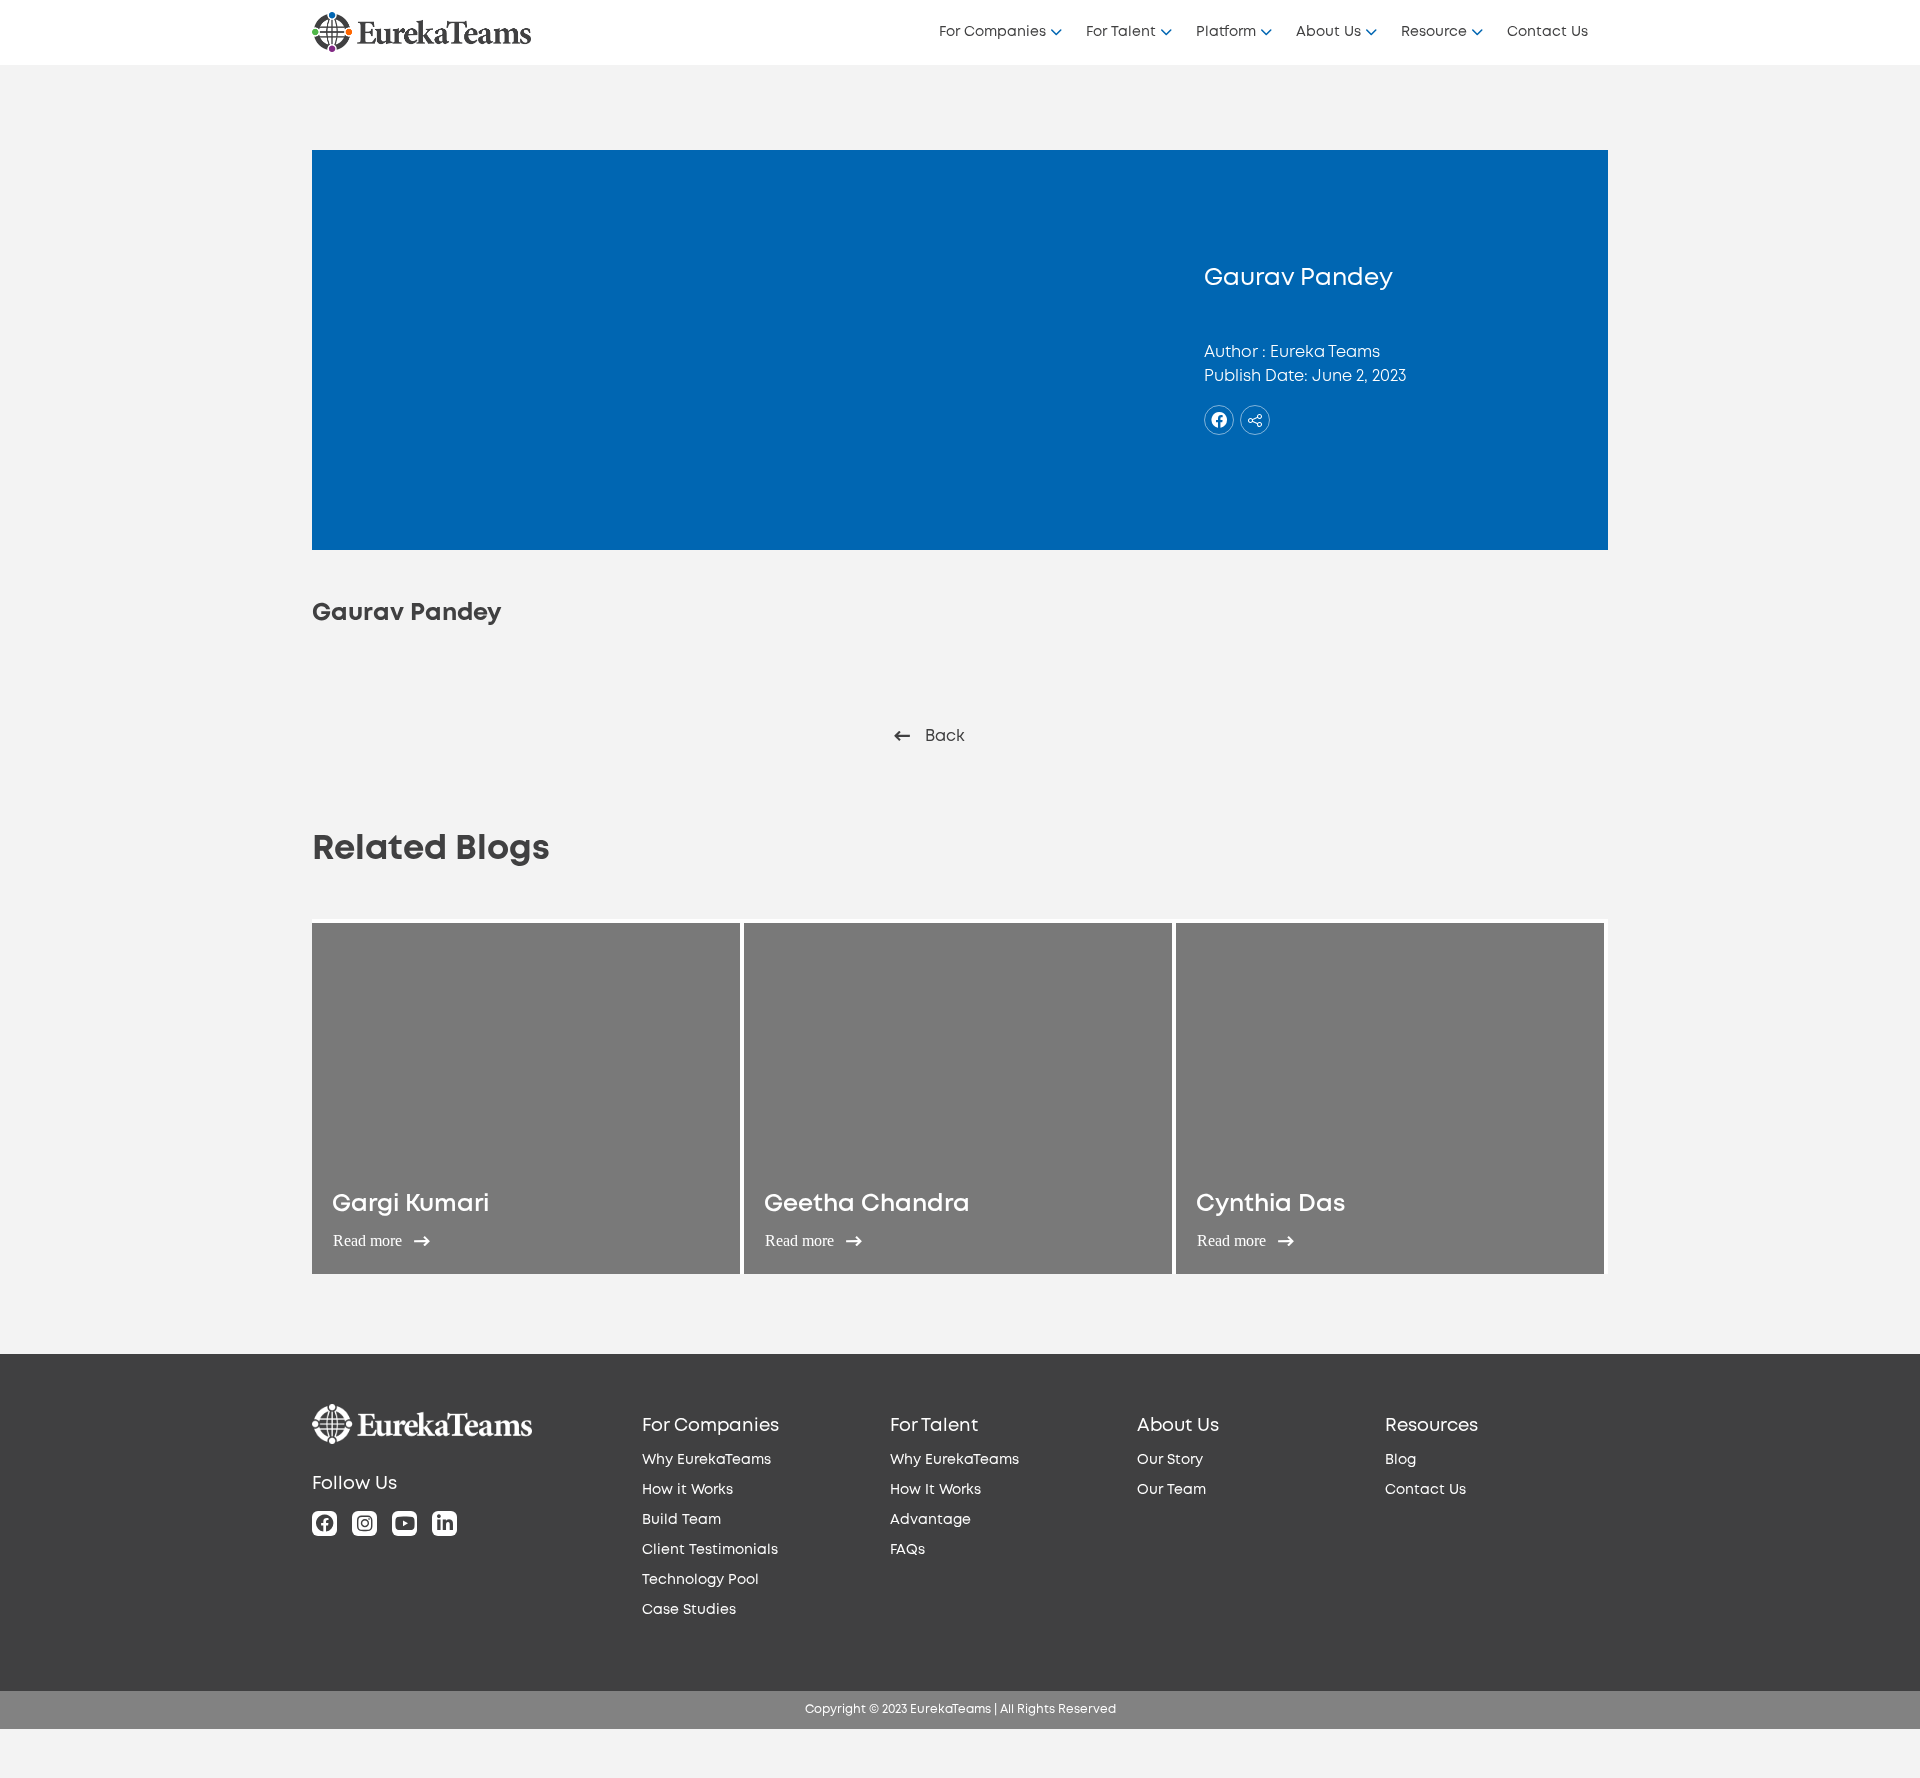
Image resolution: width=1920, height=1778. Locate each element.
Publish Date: (1256, 376)
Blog (1400, 1460)
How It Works (935, 1490)
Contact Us (1547, 32)
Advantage (930, 1520)
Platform (1226, 32)
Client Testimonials (710, 1550)
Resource (1434, 32)
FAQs (907, 1550)
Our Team (1171, 1490)
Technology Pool (700, 1580)
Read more (369, 1240)
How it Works (687, 1490)
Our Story (1170, 1460)
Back (945, 736)
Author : (1235, 352)
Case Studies (689, 1610)
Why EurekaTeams (706, 1460)
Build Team (681, 1520)
